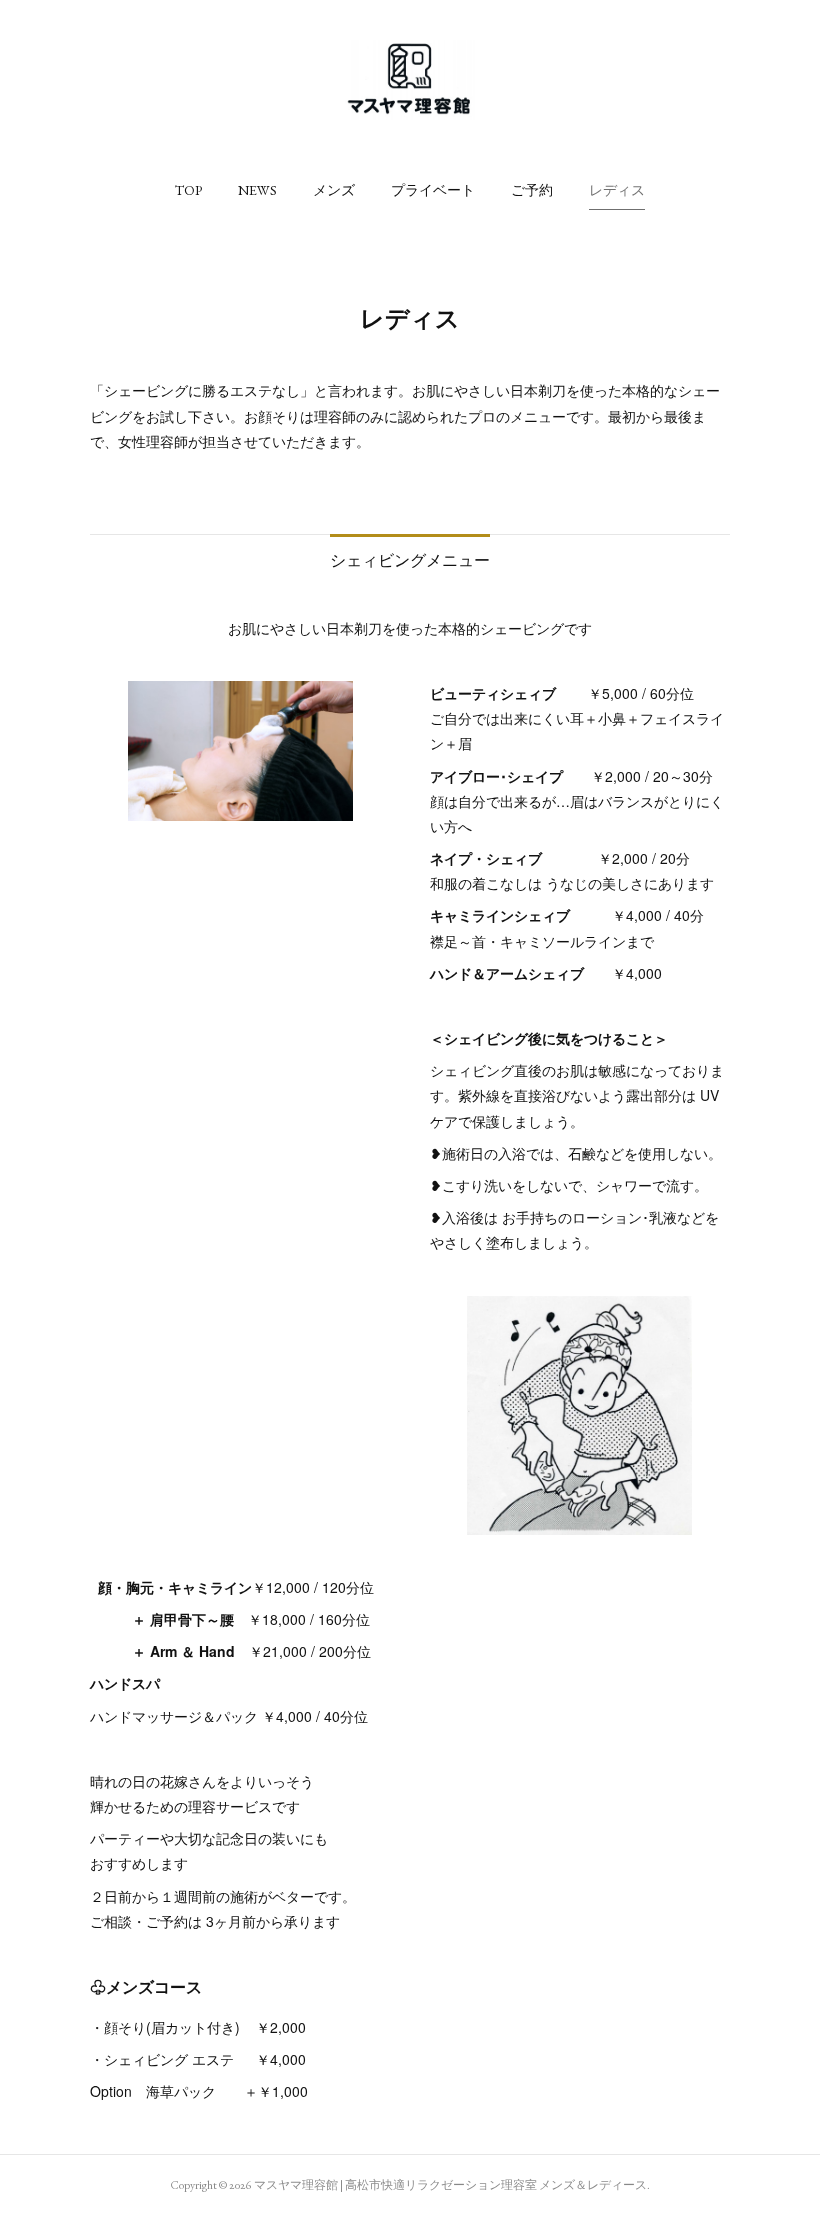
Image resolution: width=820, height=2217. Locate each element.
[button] (188, 190)
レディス (617, 190)
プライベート (433, 190)
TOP (188, 190)
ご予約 (532, 190)
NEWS (257, 190)
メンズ (334, 190)
